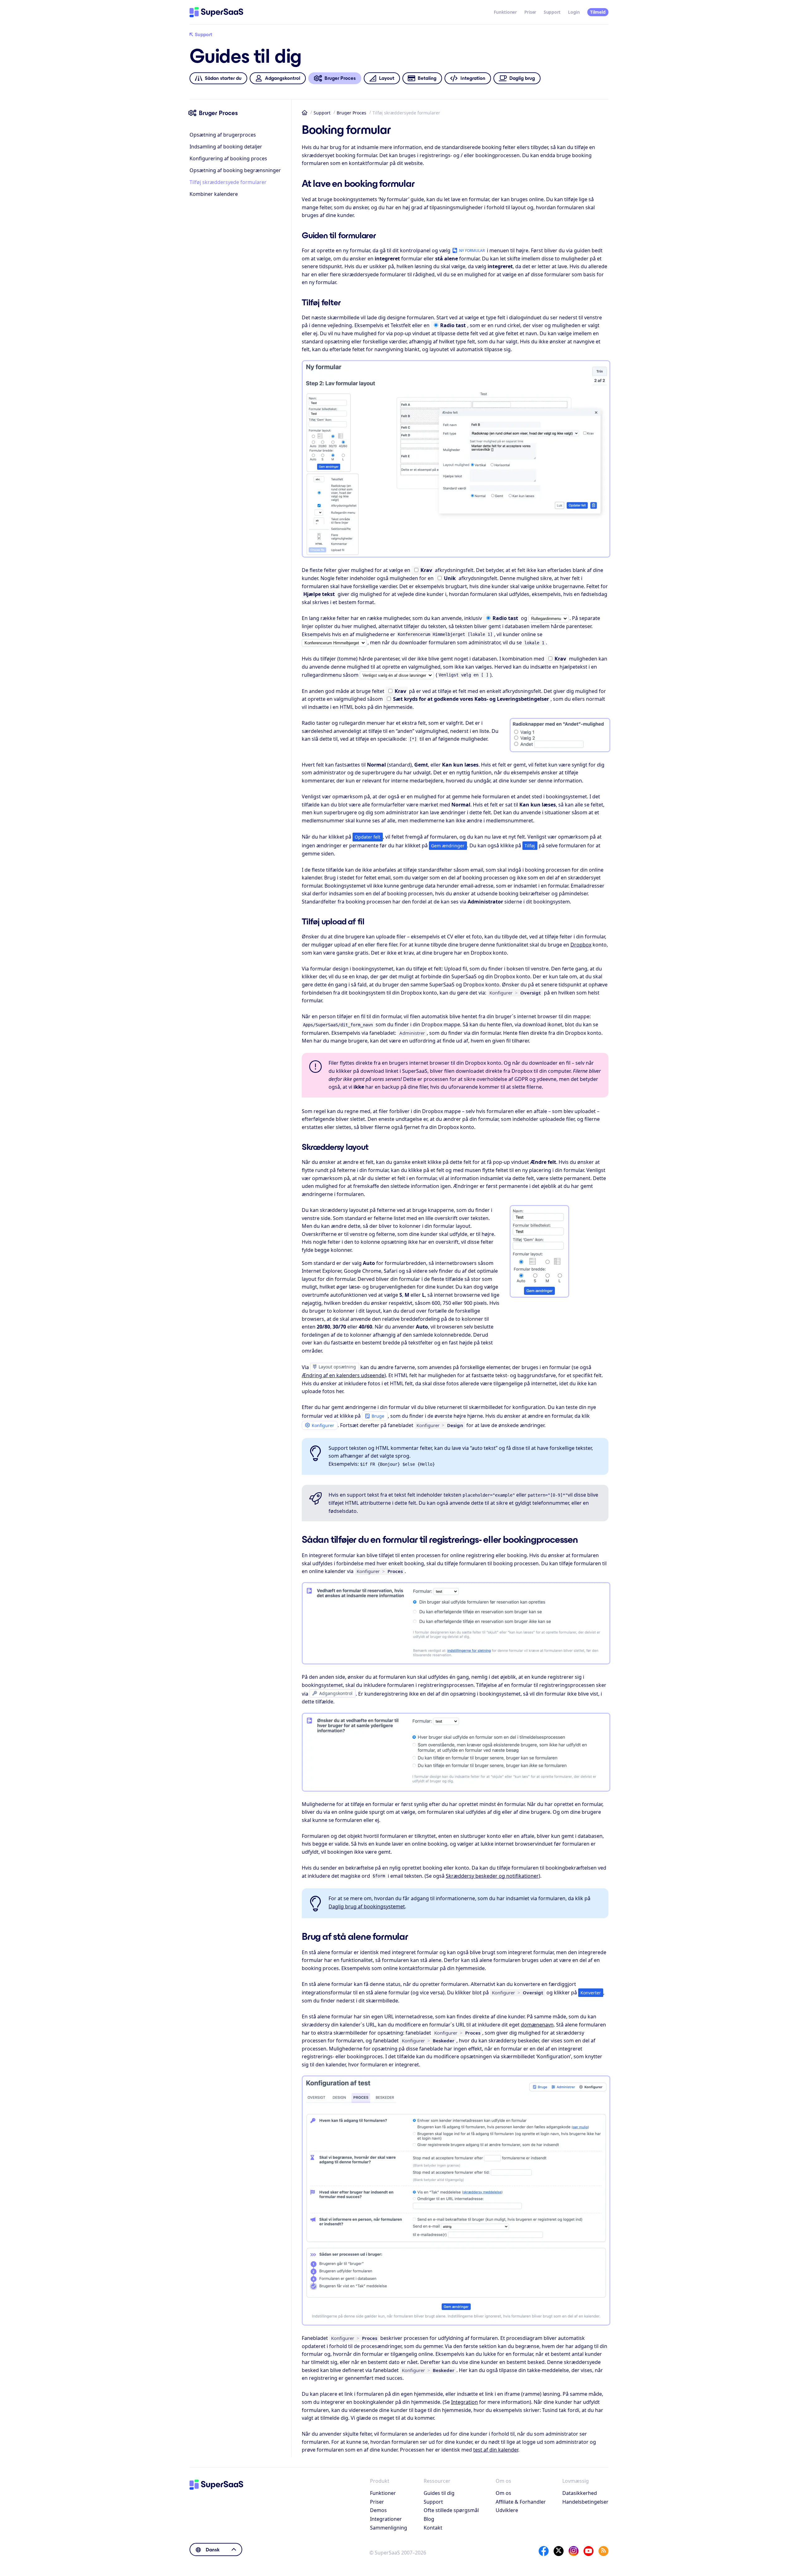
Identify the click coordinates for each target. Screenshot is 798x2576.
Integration (473, 78)
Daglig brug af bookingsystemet (367, 1906)
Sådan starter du (223, 78)
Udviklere (507, 2510)
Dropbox (581, 945)
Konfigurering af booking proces (228, 158)
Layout (387, 78)
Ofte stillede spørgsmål (451, 2510)
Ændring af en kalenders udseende (343, 1375)
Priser (530, 12)
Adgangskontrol (283, 78)
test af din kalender (496, 2450)
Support (552, 12)
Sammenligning (389, 2528)
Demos (378, 2510)
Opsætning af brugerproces (223, 135)
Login (574, 12)
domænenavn (537, 2025)
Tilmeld (598, 12)
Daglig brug (522, 78)
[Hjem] (216, 12)
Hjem (305, 113)
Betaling (427, 78)
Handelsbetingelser (585, 2502)
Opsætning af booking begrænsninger (235, 170)
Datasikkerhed (580, 2493)
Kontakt (433, 2528)
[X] (559, 2551)
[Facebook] (544, 2551)
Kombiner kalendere (214, 194)
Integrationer (386, 2519)
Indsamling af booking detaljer (226, 147)
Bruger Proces (351, 113)
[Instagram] (574, 2551)
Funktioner (505, 12)
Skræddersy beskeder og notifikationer (492, 1876)
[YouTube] (589, 2551)
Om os (503, 2493)
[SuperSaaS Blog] (603, 2551)
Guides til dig (439, 2493)
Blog (429, 2519)
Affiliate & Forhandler (521, 2502)
